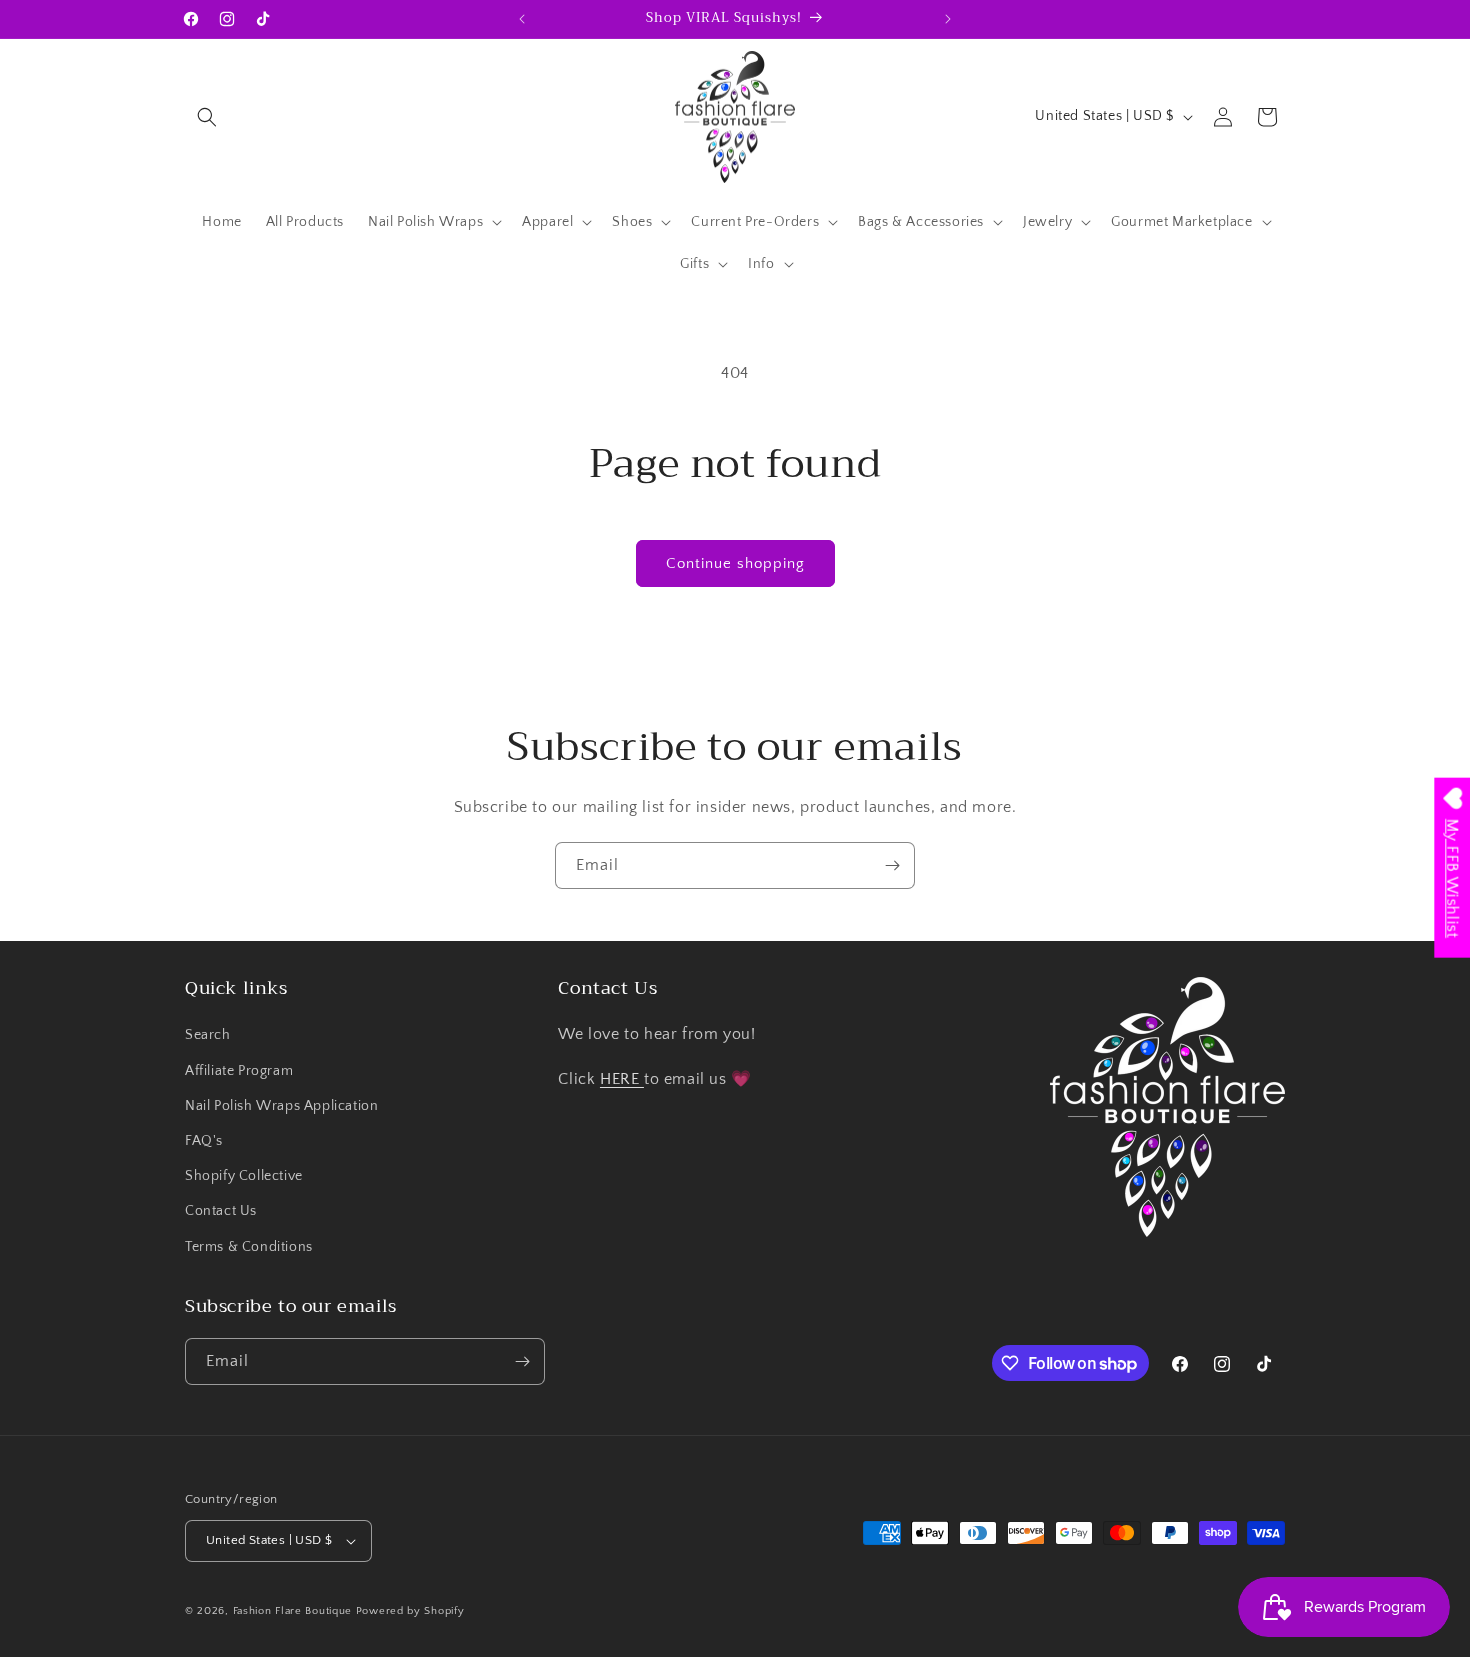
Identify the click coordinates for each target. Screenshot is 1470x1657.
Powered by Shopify (410, 1611)
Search (208, 1035)
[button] (207, 117)
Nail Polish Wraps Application (281, 1106)
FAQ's (204, 1141)
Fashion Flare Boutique (292, 1611)
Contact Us (221, 1211)
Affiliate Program (239, 1071)
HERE (622, 1079)
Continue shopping (735, 563)
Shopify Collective (244, 1176)
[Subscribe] (892, 865)
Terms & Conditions (249, 1247)
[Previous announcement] (522, 19)
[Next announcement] (948, 19)
